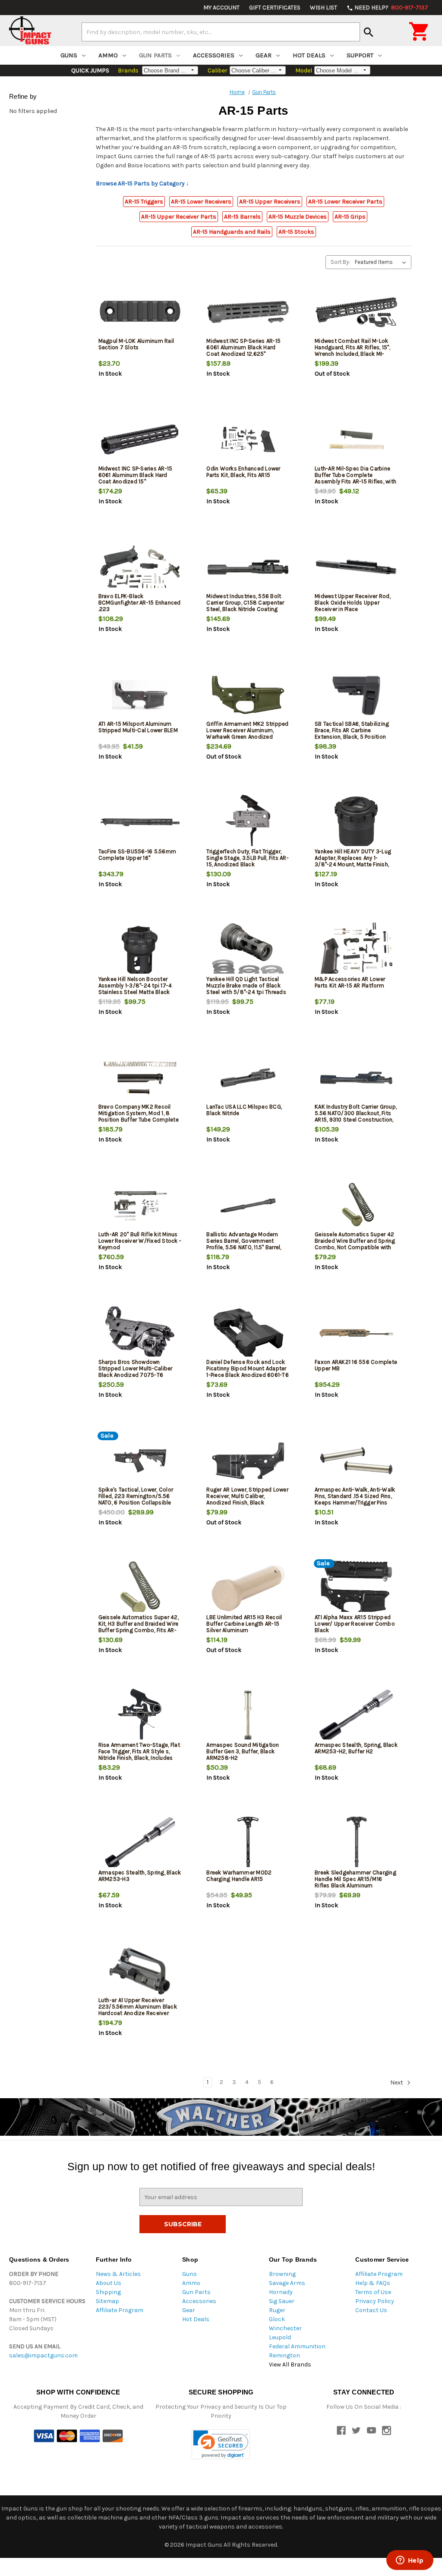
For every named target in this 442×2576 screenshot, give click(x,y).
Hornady (281, 2292)
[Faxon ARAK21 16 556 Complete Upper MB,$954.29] (356, 1333)
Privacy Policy (375, 2301)
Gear (264, 55)
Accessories (214, 55)
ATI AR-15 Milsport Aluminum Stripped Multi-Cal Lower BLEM (138, 727)
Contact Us (371, 2310)
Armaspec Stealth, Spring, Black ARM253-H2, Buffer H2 (356, 1748)
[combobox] (221, 32)
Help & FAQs (373, 2283)
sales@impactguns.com (43, 2355)
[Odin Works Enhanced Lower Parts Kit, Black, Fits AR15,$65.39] (248, 440)
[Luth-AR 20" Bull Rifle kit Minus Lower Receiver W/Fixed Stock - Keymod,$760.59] (140, 1205)
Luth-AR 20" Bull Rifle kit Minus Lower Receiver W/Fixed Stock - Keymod (140, 1241)
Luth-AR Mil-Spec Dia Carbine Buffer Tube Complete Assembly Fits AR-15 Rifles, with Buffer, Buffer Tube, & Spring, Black (355, 481)
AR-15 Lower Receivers (201, 202)
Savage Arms (287, 2283)
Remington (284, 2355)
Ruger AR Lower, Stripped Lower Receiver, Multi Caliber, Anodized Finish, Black (247, 1496)
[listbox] (382, 262)
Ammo (108, 55)
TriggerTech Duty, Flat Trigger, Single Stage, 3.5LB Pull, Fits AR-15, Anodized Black (248, 858)
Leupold (280, 2337)
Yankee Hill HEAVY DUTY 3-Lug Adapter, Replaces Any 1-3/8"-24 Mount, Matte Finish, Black (353, 861)
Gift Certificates (275, 8)
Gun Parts (155, 55)
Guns (69, 55)
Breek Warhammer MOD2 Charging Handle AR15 (239, 1876)
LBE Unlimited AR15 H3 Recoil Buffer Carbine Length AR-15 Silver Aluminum (244, 1624)
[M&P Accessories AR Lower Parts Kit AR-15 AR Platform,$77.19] (356, 950)
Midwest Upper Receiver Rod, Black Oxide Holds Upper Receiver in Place (353, 603)
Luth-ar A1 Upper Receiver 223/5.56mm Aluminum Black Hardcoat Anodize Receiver (138, 2007)
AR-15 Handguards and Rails (232, 232)
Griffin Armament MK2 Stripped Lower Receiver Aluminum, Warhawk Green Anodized (247, 730)
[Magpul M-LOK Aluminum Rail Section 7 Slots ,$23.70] (140, 312)
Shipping (108, 2292)
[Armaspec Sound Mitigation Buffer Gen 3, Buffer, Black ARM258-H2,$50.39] (248, 1716)
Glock (277, 2319)
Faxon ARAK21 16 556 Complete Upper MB (356, 1365)
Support (360, 55)
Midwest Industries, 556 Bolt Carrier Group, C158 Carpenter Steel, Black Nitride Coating (245, 603)
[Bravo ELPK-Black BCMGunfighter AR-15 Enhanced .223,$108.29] (140, 567)
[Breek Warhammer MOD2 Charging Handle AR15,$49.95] (248, 1844)
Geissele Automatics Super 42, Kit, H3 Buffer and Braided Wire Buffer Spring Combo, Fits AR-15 (139, 1627)
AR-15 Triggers (144, 202)
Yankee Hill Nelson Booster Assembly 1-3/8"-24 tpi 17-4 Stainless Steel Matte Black (135, 986)
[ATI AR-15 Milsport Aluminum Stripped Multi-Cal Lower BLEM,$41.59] (140, 695)
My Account (221, 8)
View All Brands (290, 2364)
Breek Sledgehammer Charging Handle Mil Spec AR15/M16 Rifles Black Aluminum (355, 1879)
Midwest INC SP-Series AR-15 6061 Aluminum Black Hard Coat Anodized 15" (136, 475)
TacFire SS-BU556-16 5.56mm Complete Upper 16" (137, 855)
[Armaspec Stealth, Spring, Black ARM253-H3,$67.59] (140, 1844)
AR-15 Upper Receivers (270, 202)
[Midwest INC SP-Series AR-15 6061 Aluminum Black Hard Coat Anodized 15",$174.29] (140, 440)
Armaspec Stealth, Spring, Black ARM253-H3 (140, 1876)
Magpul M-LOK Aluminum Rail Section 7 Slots (136, 344)
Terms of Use (373, 2292)
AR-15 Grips (350, 217)
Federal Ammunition (297, 2346)
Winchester (285, 2328)
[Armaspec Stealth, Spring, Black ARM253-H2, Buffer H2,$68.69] (356, 1716)
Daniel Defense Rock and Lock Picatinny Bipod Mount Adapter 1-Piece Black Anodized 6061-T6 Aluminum (248, 1372)
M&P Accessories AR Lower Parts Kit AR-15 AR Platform (350, 982)
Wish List (324, 8)
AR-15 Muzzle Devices (298, 217)
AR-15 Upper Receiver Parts (179, 217)
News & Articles (118, 2274)
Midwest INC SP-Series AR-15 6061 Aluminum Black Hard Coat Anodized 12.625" (243, 347)
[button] (221, 2444)
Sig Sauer (282, 2301)
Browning (282, 2274)
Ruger (277, 2310)
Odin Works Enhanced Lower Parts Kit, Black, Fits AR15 (243, 472)
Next (397, 2082)
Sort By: (340, 262)
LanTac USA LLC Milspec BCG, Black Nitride (244, 1110)
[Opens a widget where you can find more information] (410, 2561)
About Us (109, 2283)
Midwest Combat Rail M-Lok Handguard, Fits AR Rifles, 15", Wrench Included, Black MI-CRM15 (352, 351)
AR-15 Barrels (242, 217)
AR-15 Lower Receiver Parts (345, 202)
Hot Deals (309, 55)
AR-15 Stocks (296, 232)
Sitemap (107, 2301)
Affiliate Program (120, 2310)
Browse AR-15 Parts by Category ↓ (142, 183)
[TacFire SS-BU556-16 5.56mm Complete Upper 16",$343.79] (140, 823)
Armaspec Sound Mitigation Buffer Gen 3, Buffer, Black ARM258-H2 (243, 1751)
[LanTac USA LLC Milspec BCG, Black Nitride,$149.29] (248, 1078)
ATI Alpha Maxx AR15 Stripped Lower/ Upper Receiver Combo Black (355, 1624)
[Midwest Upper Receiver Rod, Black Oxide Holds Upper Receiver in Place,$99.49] (356, 567)
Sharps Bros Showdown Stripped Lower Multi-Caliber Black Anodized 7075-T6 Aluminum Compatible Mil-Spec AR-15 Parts (140, 1375)
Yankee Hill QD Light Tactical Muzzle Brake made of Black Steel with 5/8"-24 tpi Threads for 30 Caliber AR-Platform (246, 989)
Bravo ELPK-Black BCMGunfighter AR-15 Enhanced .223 (140, 603)
